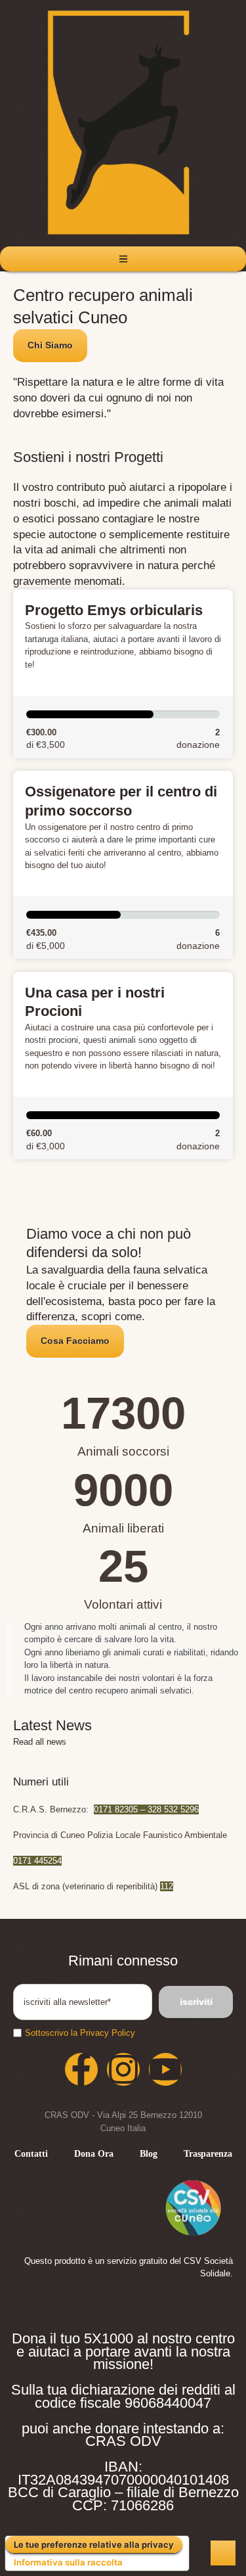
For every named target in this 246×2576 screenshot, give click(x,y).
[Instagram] (123, 2069)
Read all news (40, 1742)
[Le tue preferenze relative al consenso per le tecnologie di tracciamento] (223, 2553)
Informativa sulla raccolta (68, 2562)
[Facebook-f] (81, 2069)
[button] (50, 346)
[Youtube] (165, 2069)
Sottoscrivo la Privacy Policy (80, 2033)
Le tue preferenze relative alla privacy (94, 2544)
